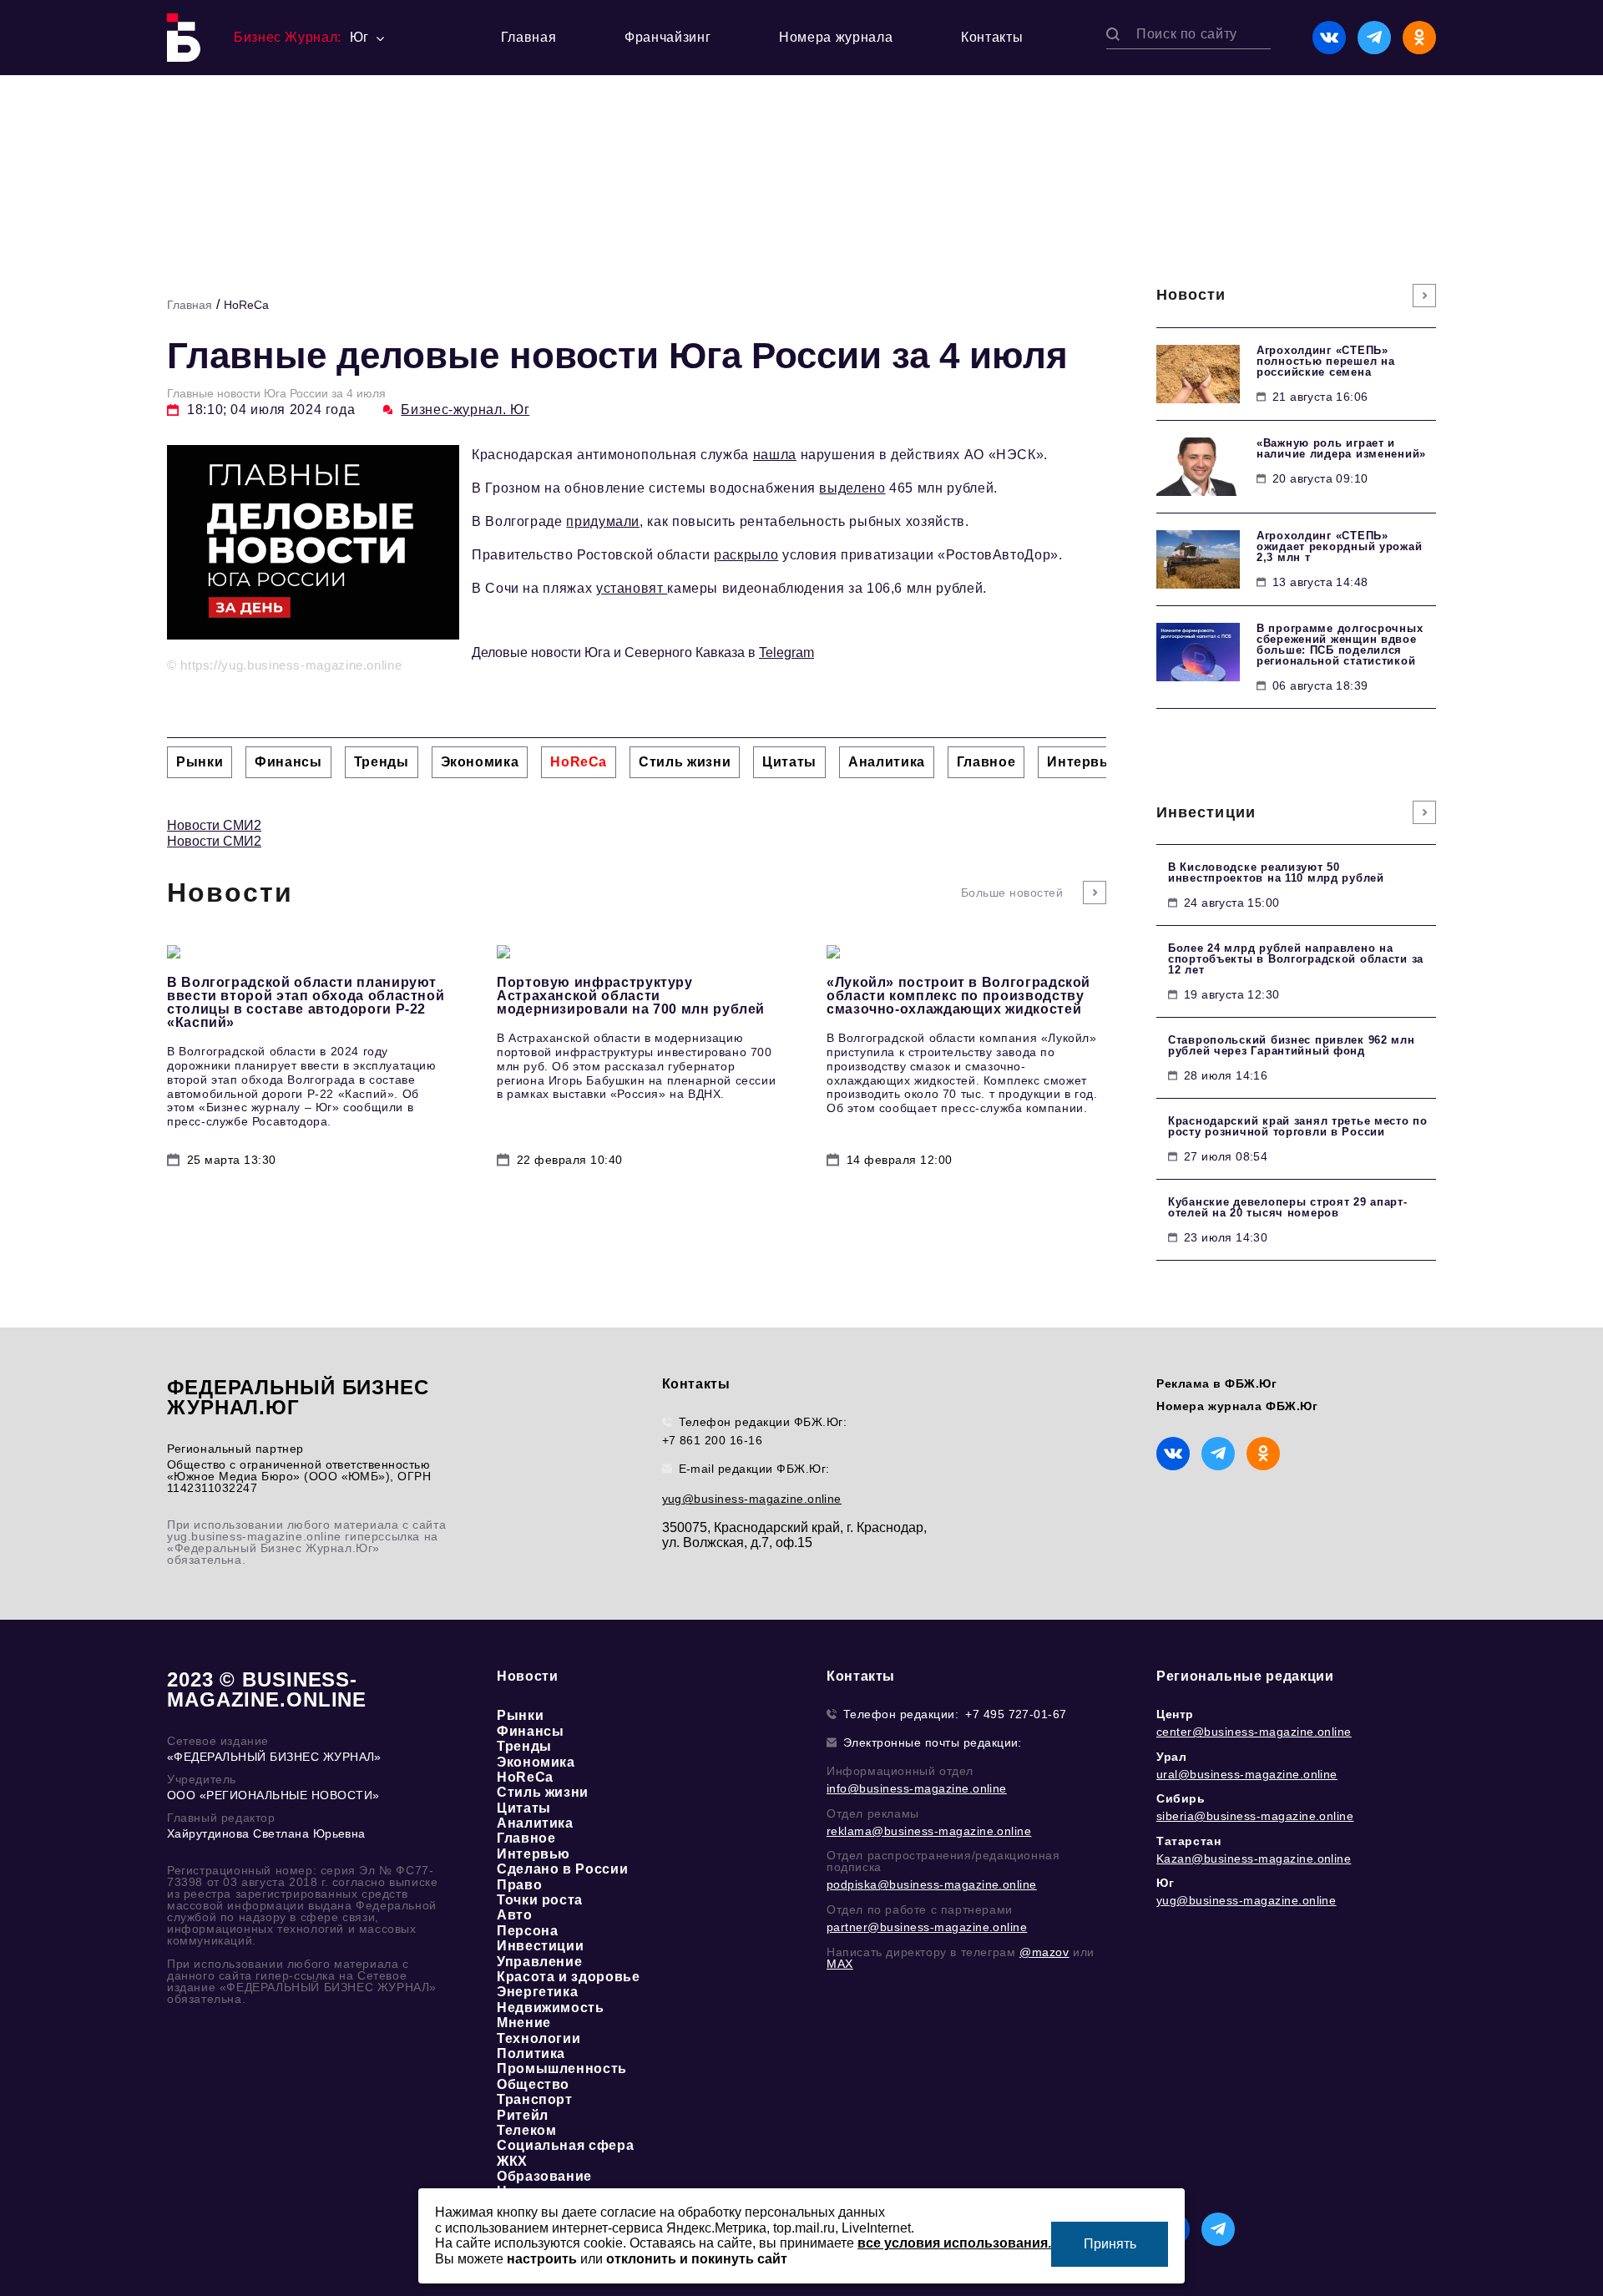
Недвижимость (551, 2008)
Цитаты (524, 1808)
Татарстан (1188, 1841)
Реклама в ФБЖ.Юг (1217, 1383)
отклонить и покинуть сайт (697, 2259)
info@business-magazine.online (917, 1788)
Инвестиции (540, 1946)
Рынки (520, 1715)
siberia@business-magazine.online (1255, 1816)
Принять (1110, 2244)
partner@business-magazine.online (927, 1927)
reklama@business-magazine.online (929, 1831)
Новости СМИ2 (214, 825)
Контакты (992, 37)
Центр (1175, 1714)
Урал (1171, 1757)
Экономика (536, 1762)
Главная (528, 37)
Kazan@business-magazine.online (1254, 1859)
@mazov (1044, 1952)
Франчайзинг (667, 37)
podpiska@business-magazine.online (932, 1884)
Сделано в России (562, 1869)
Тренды (524, 1746)
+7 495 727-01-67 (1016, 1714)
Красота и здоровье (569, 1977)
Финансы (530, 1731)
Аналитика (535, 1823)
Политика (531, 2053)
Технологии (539, 2038)
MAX (840, 1964)
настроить (542, 2259)
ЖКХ (512, 2161)
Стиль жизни (543, 1792)
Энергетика (537, 1992)
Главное (526, 1838)
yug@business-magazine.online (752, 1499)
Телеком (526, 2130)
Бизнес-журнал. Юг (465, 410)
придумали (603, 521)
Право (519, 1885)
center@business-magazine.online (1254, 1732)
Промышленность (562, 2068)
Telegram (786, 652)
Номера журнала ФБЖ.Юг (1237, 1406)
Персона (527, 1931)
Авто (515, 1915)
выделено (852, 488)
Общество (533, 2084)
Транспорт (535, 2099)
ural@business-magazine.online (1247, 1774)
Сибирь (1181, 1798)
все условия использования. (954, 2243)
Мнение (524, 2023)
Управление (539, 1962)
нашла (775, 455)
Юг (1165, 1883)
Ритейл (523, 2115)
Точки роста (540, 1900)
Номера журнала (836, 37)
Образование (544, 2176)
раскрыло (746, 555)
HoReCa (246, 305)
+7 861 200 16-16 (713, 1440)
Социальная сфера (565, 2145)
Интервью (533, 1854)
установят (632, 588)
